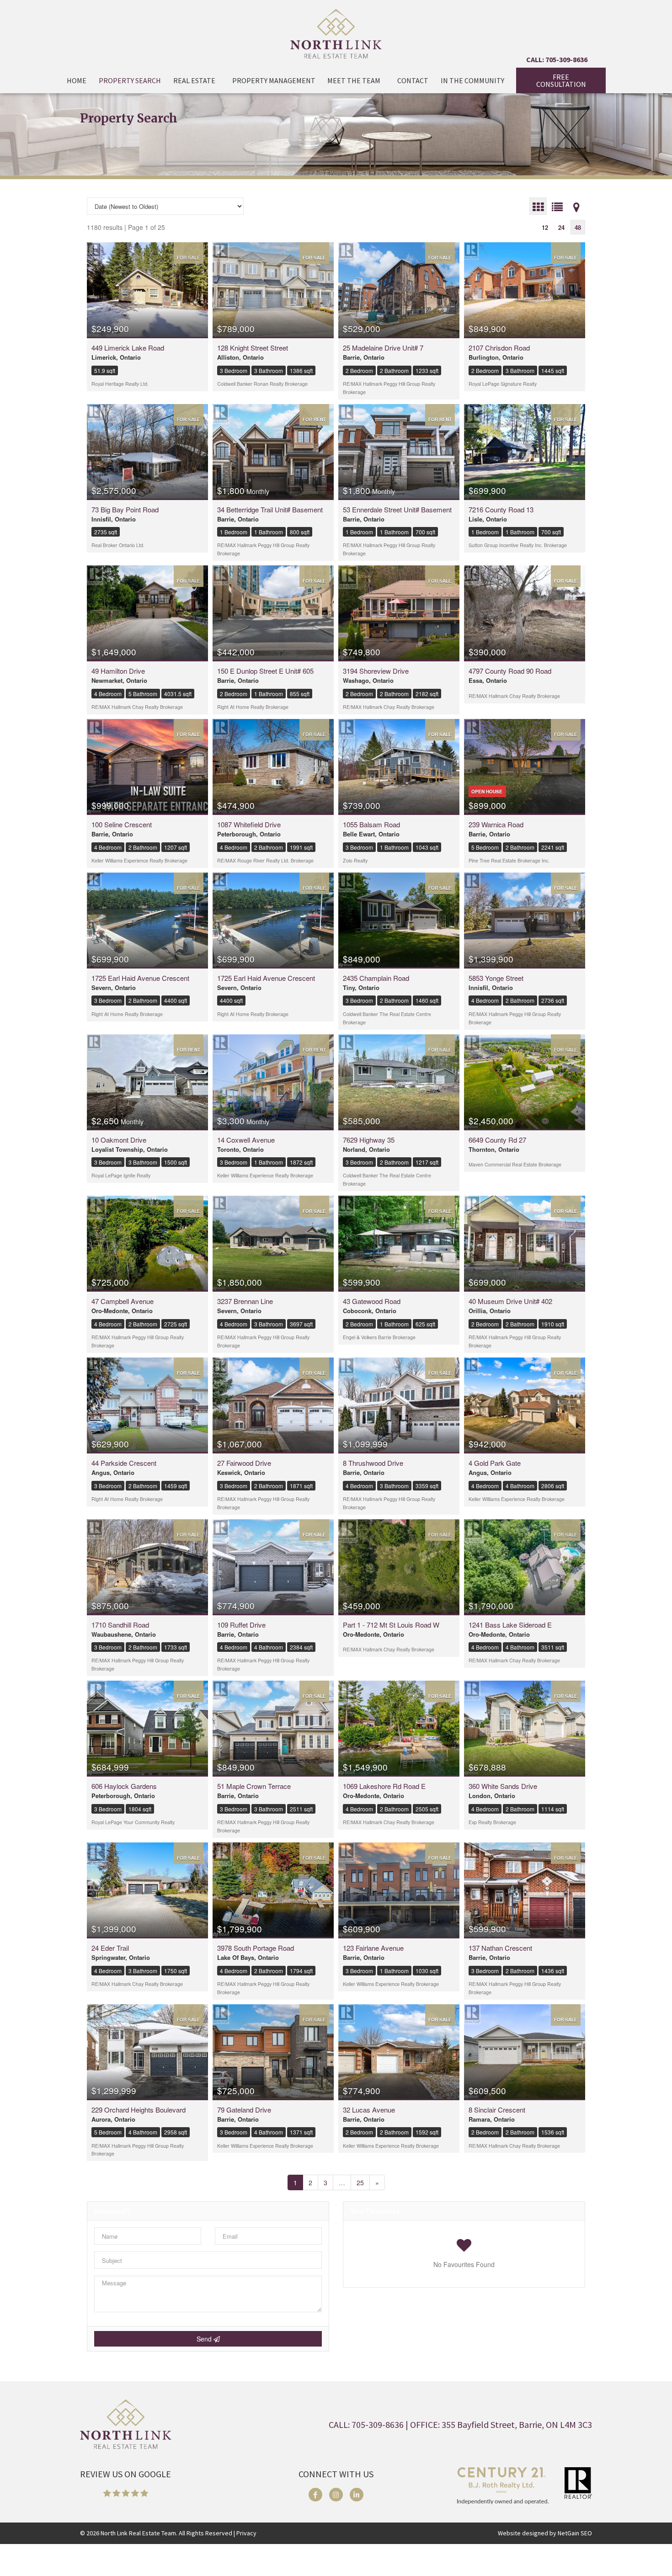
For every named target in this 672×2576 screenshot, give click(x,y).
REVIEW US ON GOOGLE (125, 2474)
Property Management (274, 80)
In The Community (472, 80)
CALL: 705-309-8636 (557, 59)
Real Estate (194, 80)
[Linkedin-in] (357, 2495)
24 (561, 227)
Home (77, 80)
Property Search (130, 80)
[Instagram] (336, 2495)
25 (360, 2182)
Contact (413, 80)
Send (205, 2339)
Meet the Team (354, 80)
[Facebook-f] (315, 2495)
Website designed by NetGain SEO (545, 2533)
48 (578, 227)
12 (545, 227)
